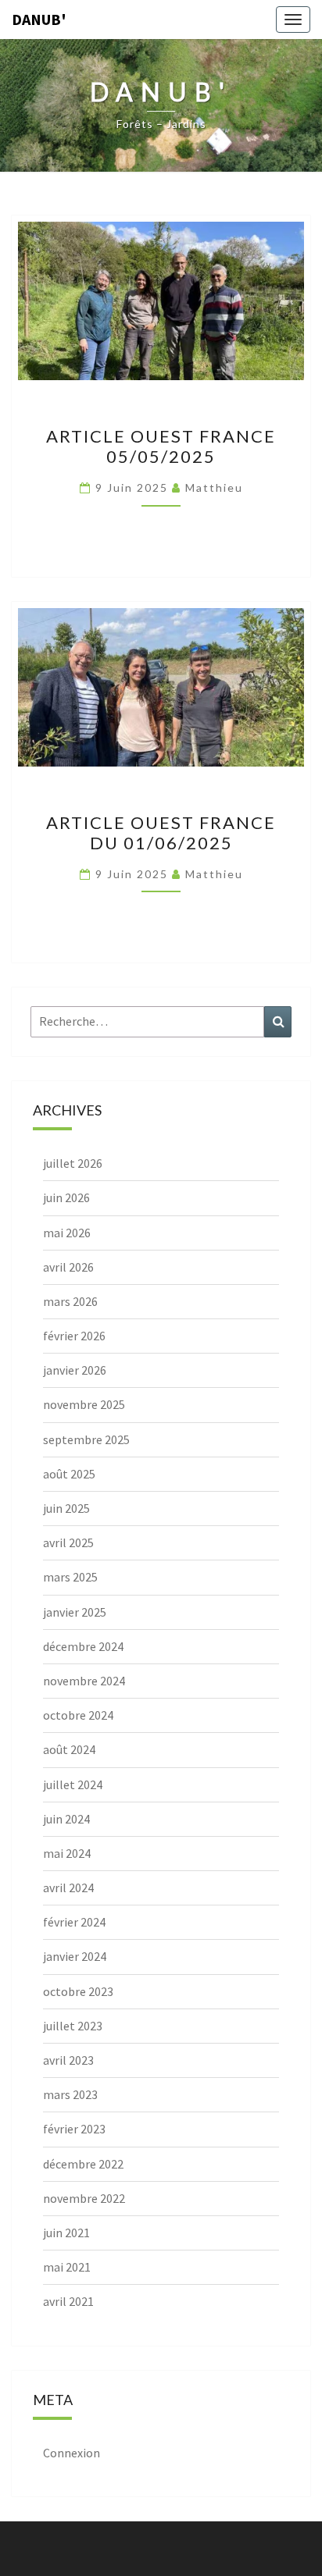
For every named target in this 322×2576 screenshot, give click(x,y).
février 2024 (74, 1922)
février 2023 (74, 2129)
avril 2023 (68, 2060)
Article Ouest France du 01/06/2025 (161, 833)
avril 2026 (68, 1267)
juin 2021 (66, 2233)
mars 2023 (70, 2094)
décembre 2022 (83, 2164)
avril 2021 (68, 2301)
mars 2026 (70, 1301)
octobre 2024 (78, 1715)
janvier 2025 (75, 1612)
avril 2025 (68, 1542)
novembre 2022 (84, 2198)
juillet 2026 (73, 1163)
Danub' (39, 19)
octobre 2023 (78, 1991)
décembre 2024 (83, 1646)
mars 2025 (70, 1577)
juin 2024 (66, 1819)
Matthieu (214, 487)
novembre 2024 (84, 1681)
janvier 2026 (75, 1370)
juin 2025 (66, 1508)
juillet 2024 (73, 1784)
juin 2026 (66, 1197)
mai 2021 (67, 2267)
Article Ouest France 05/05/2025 (161, 446)
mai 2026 (67, 1233)
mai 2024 (67, 1853)
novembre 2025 (84, 1404)
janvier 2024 (75, 1956)
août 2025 (69, 1474)
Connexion (72, 2453)
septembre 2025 (86, 1439)
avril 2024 (68, 1888)
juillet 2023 (73, 2026)
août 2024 (69, 1749)
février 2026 (74, 1336)
